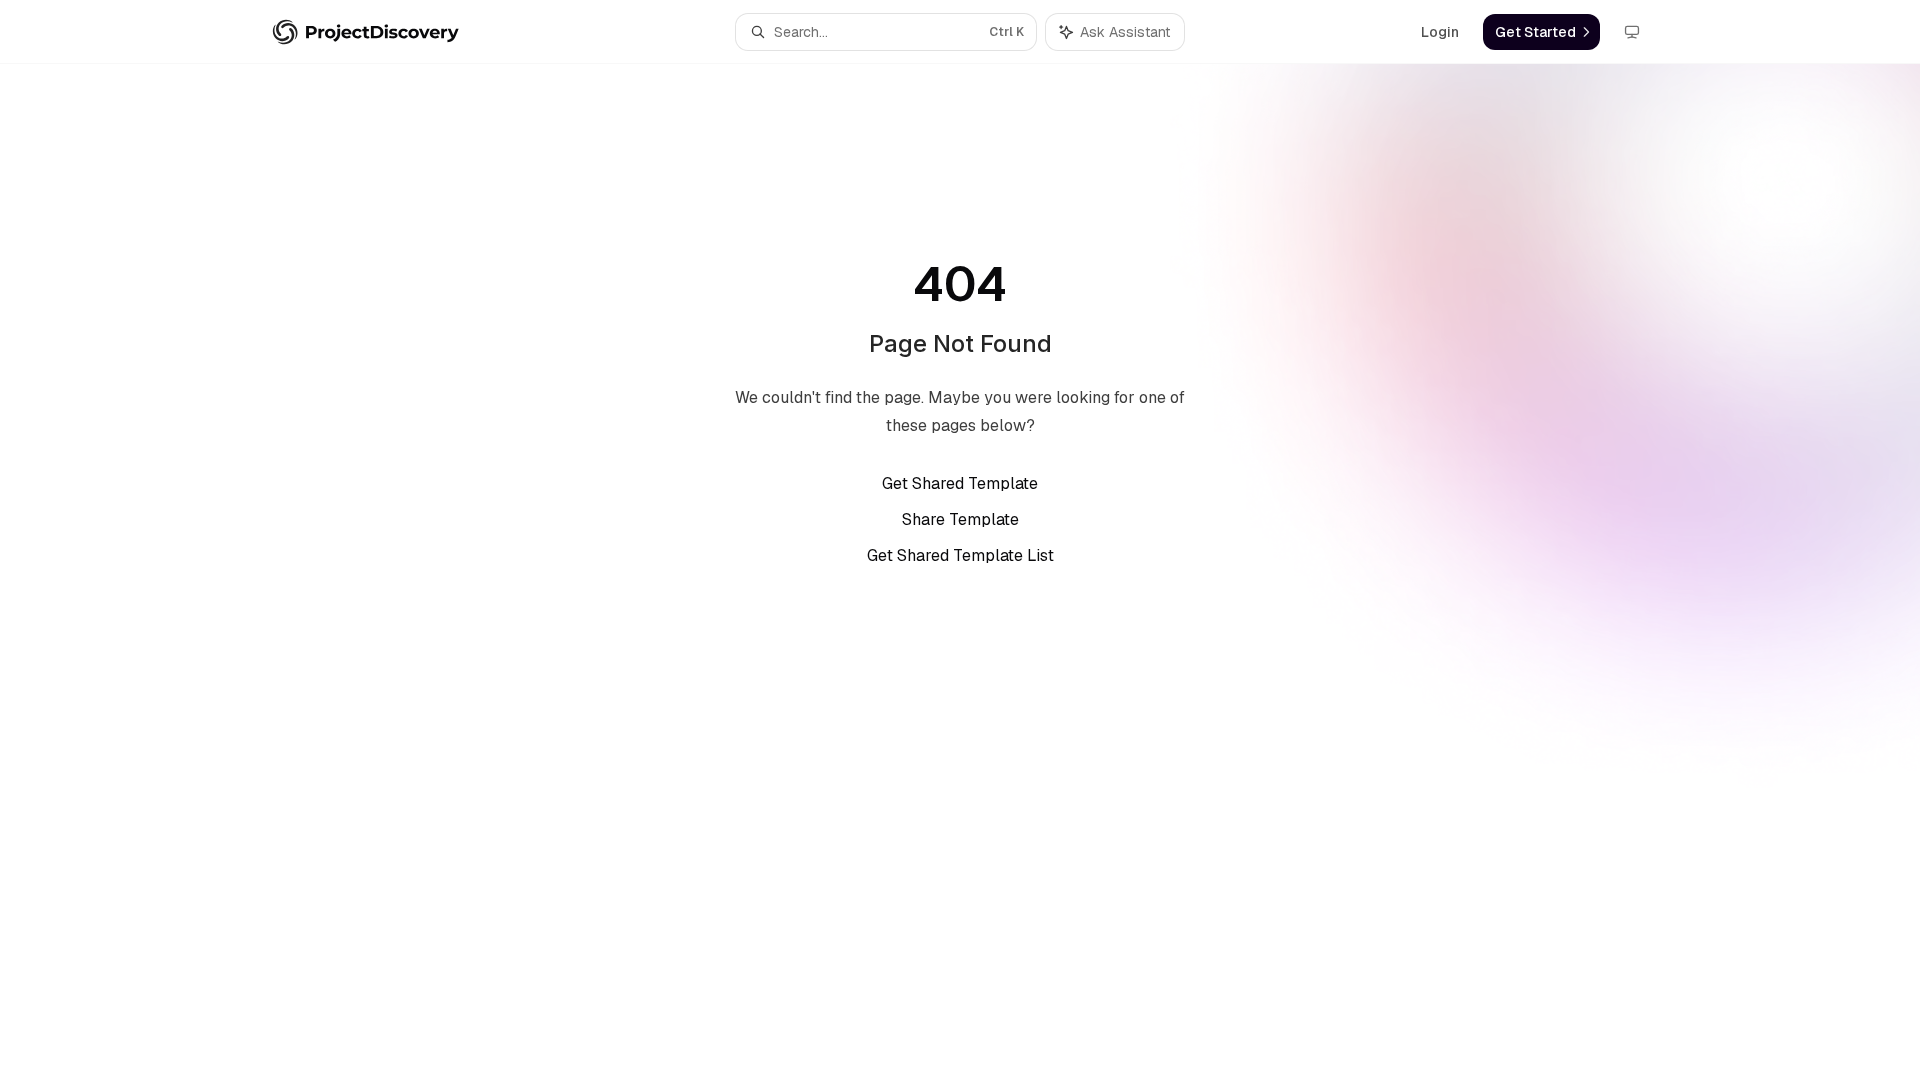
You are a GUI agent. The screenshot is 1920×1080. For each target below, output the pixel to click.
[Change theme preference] (1632, 32)
